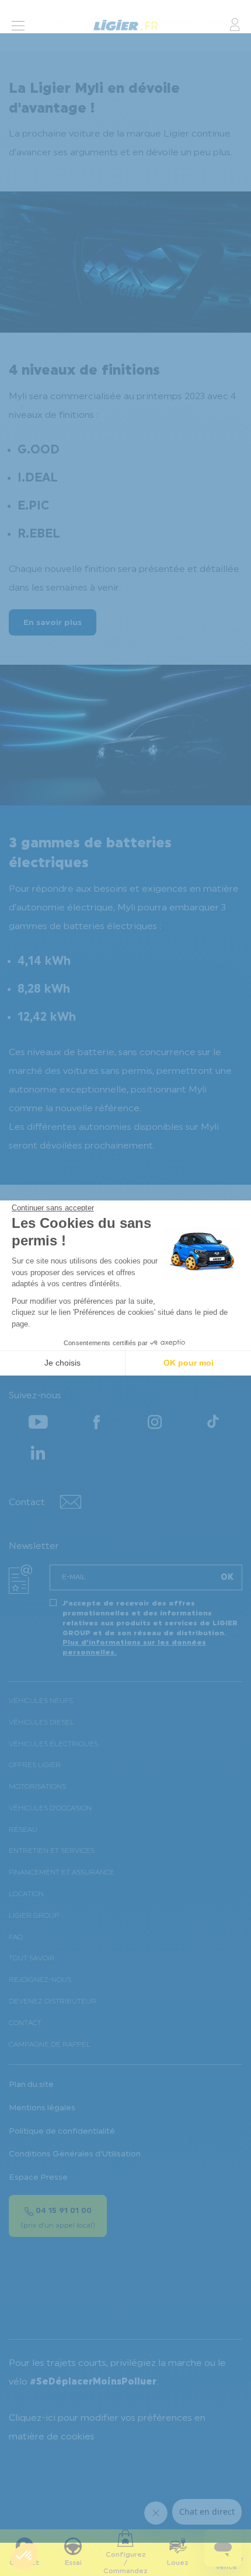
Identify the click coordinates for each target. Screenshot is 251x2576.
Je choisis (62, 1363)
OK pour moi (189, 1363)
